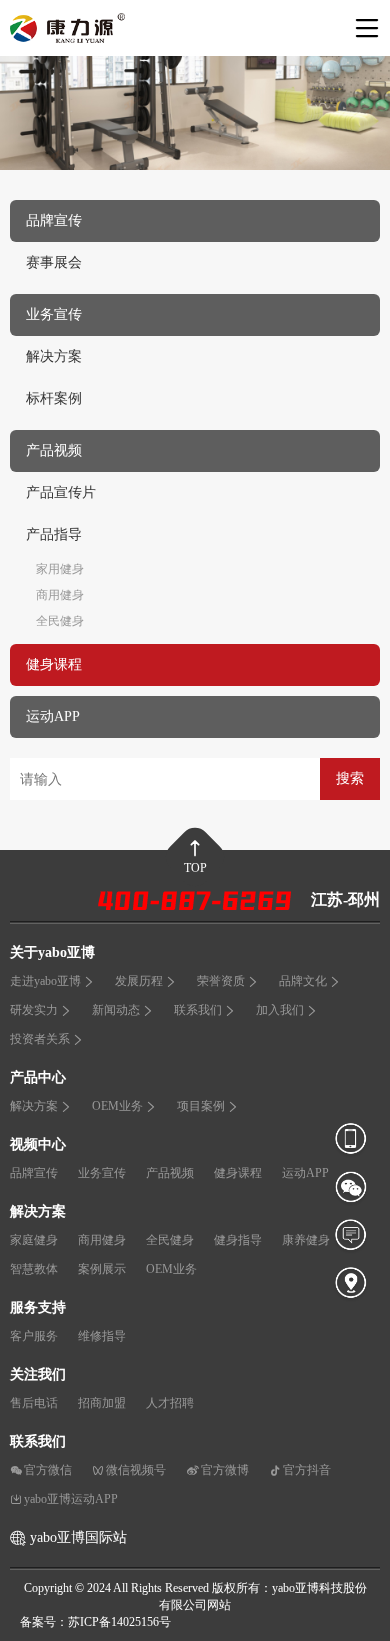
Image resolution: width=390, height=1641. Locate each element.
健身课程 (238, 1173)
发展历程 (139, 981)
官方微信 (48, 1470)
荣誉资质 (221, 981)
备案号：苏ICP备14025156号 (95, 1622)
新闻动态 (116, 1010)
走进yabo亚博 (45, 981)
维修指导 (102, 1336)
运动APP (305, 1173)
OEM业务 (117, 1106)
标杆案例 (54, 398)
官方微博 (225, 1470)
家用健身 (60, 569)
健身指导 (238, 1240)
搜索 (350, 778)
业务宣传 (102, 1173)
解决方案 (54, 356)
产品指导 (54, 534)
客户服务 (34, 1336)
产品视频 (170, 1173)
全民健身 (60, 621)
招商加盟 (102, 1403)
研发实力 (34, 1010)
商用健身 (60, 595)
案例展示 (102, 1269)
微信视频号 (136, 1470)
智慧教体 (34, 1269)
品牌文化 (303, 981)
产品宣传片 (61, 492)
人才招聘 (170, 1403)
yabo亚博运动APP (71, 1499)
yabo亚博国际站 (78, 1537)
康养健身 (306, 1240)
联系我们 (198, 1010)
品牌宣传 (34, 1173)
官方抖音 (307, 1470)
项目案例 (201, 1106)
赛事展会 (54, 262)
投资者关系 (40, 1039)
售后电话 (34, 1403)
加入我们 (280, 1010)
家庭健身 (34, 1240)
